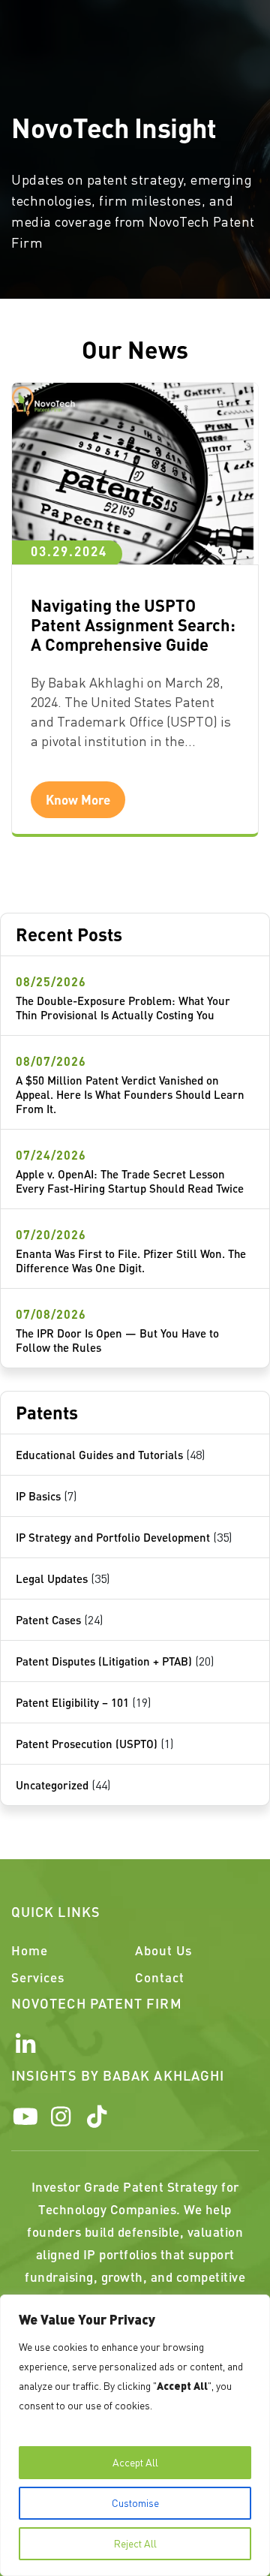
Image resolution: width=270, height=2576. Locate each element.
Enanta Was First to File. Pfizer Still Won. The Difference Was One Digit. (131, 1261)
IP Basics (38, 1496)
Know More (78, 799)
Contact (160, 1977)
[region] (135, 2435)
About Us (163, 1950)
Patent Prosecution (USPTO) (87, 1744)
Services (38, 1977)
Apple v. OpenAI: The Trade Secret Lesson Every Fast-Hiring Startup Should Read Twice (130, 1181)
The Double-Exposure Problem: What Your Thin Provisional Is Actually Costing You (123, 1008)
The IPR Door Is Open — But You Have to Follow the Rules (117, 1340)
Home (30, 1950)
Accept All (135, 2462)
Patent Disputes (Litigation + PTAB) (104, 1661)
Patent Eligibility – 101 (72, 1702)
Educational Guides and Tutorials (99, 1455)
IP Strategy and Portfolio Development (113, 1537)
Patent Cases (48, 1620)
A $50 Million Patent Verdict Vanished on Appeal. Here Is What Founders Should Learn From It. (130, 1094)
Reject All (135, 2543)
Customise (135, 2503)
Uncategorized (52, 1785)
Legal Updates (52, 1578)
